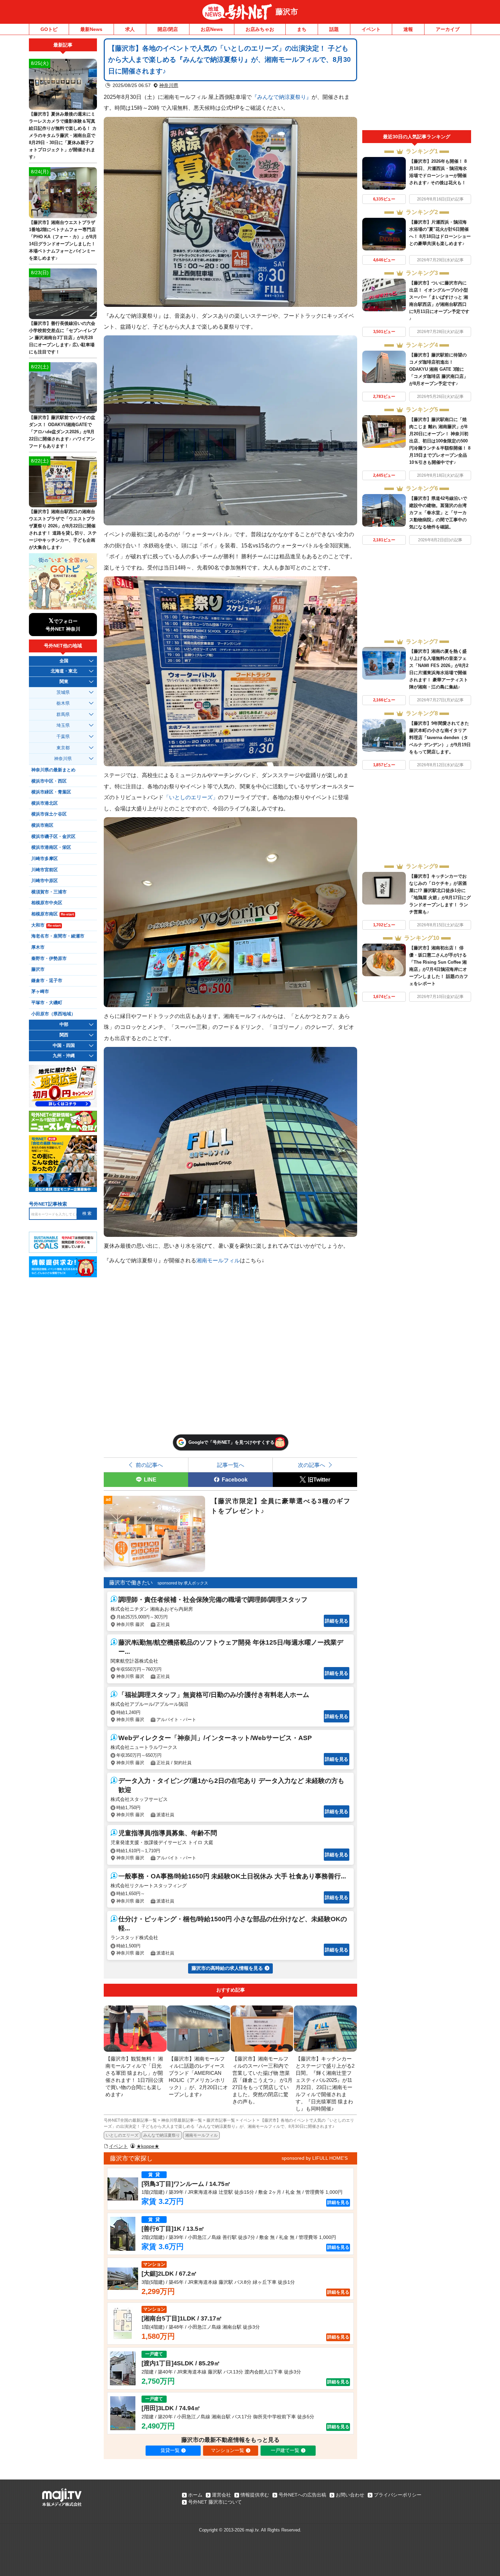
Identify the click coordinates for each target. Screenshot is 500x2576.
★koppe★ (148, 2146)
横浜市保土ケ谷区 (49, 814)
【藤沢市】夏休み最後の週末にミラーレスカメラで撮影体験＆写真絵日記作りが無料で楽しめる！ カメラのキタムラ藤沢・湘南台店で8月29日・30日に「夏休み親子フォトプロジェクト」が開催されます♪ (63, 135)
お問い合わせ (350, 2495)
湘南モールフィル (218, 1260)
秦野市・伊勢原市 (49, 959)
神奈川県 (169, 85)
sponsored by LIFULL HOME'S (315, 2158)
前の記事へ (149, 1465)
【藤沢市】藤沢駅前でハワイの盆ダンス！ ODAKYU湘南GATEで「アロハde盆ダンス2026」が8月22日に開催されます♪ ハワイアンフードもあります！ (62, 432)
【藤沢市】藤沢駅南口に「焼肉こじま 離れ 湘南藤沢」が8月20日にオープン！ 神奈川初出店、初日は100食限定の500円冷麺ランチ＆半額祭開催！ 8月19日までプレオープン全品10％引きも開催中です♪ (440, 441)
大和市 (46, 925)
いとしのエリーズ (122, 2135)
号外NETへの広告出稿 (302, 2495)
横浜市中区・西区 (49, 781)
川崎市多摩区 (45, 859)
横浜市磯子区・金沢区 (53, 837)
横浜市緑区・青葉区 (51, 792)
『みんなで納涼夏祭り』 (282, 97)
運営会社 (221, 2495)
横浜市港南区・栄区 (51, 847)
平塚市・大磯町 (47, 1003)
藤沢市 (287, 12)
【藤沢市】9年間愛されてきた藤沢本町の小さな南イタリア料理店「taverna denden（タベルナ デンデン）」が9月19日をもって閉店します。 (440, 738)
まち (302, 29)
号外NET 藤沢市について (215, 2502)
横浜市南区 (42, 825)
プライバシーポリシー (398, 2495)
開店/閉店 (168, 29)
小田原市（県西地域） (53, 1014)
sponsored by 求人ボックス (183, 1583)
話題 (334, 29)
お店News (212, 29)
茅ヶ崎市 (40, 992)
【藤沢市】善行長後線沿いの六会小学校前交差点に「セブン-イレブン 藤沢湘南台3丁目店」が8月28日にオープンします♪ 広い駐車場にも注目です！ (63, 338)
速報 (408, 29)
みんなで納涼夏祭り (162, 2135)
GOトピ (49, 29)
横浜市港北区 (45, 803)
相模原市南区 (53, 914)
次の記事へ (312, 1465)
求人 (130, 29)
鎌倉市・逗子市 (47, 981)
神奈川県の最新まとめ (53, 770)
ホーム (195, 2495)
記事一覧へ (231, 1465)
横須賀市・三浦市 (49, 892)
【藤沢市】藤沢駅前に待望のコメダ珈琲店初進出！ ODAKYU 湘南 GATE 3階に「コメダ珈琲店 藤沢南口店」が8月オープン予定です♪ (439, 369)
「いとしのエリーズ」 (191, 797)
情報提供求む (255, 2495)
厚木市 (38, 947)
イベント (371, 29)
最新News (91, 29)
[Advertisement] (417, 84)
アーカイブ (448, 29)
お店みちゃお (260, 29)
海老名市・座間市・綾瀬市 (58, 936)
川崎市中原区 (45, 881)
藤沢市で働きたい (131, 1583)
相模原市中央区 (47, 903)
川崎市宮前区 (45, 870)
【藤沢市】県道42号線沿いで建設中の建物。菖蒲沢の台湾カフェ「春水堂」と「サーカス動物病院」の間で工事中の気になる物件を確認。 (438, 513)
